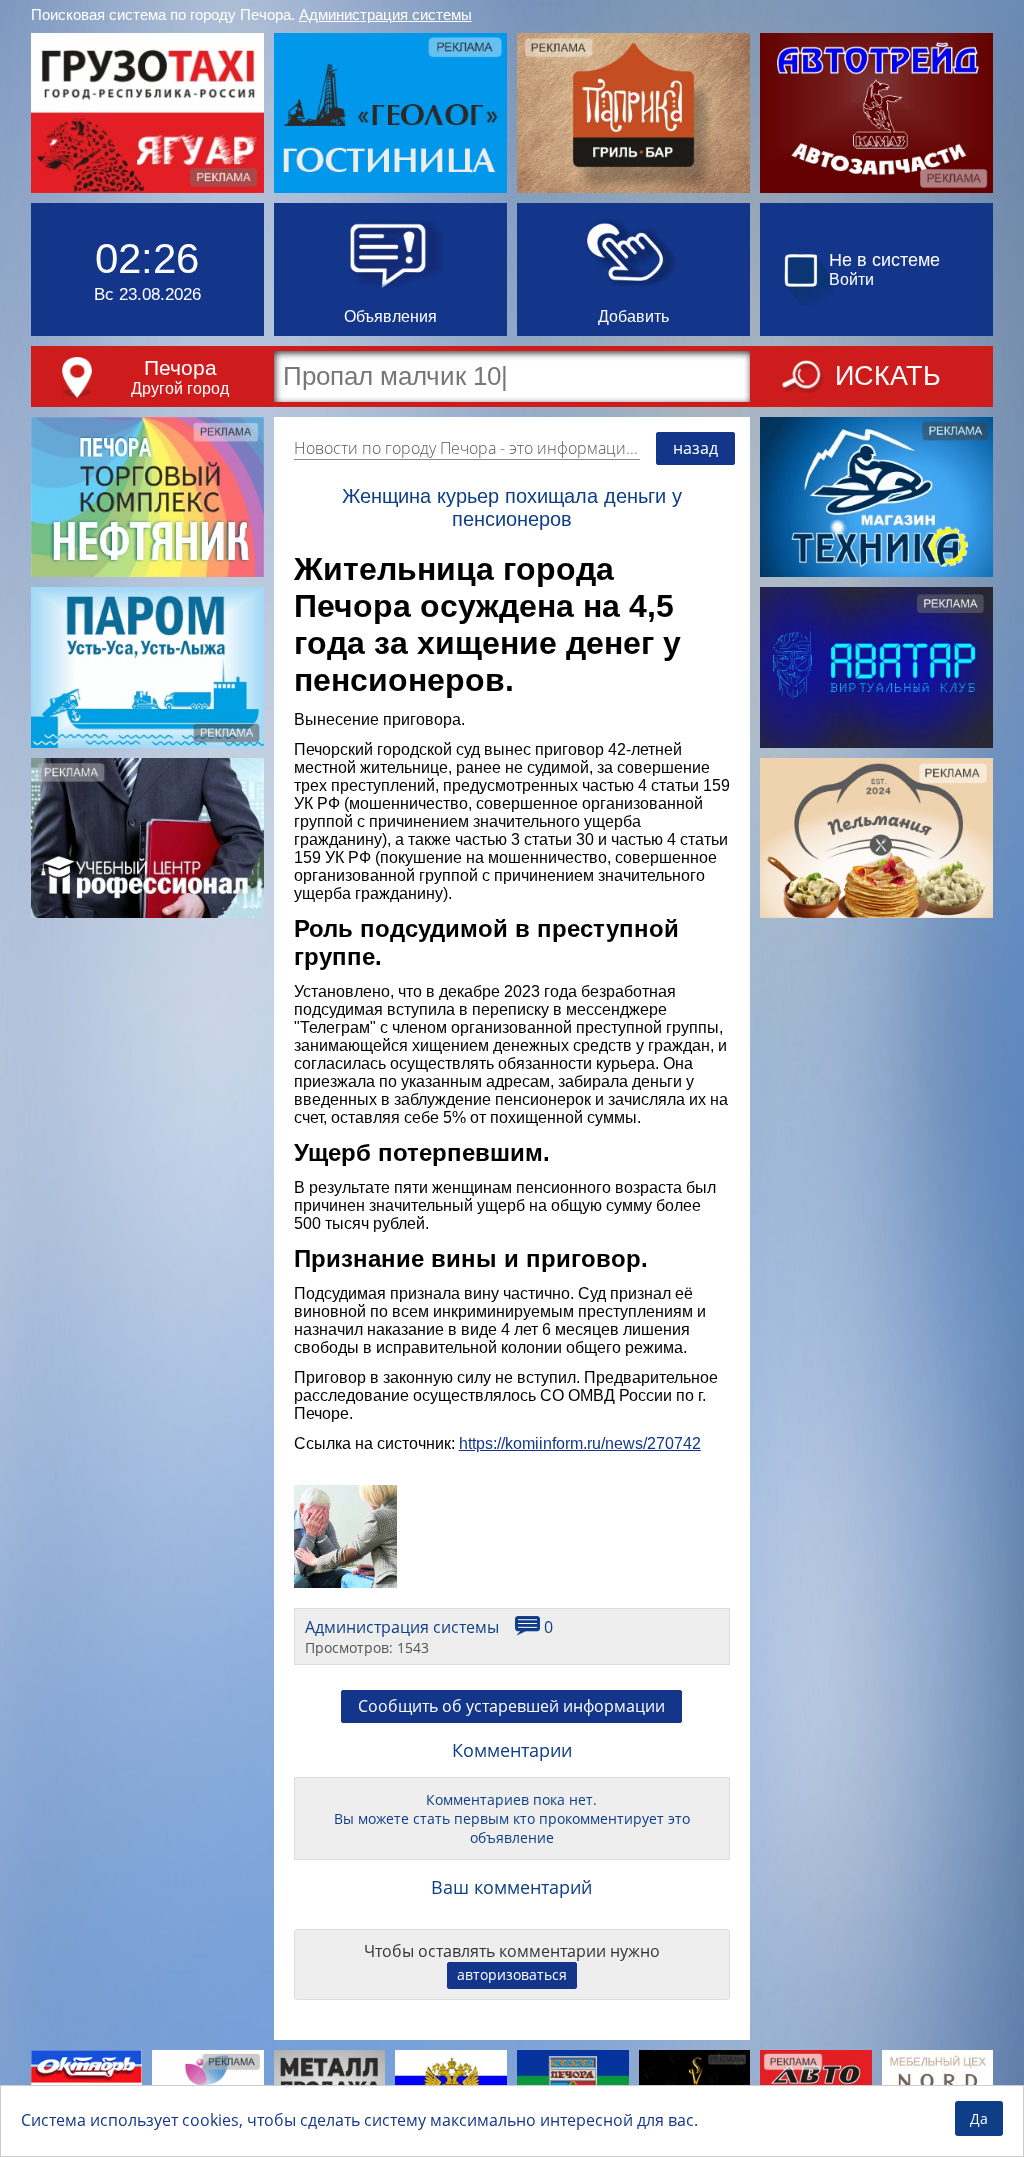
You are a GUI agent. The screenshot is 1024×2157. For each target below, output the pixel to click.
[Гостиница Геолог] (390, 113)
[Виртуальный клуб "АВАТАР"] (876, 667)
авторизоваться (512, 1974)
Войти (851, 279)
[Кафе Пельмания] (876, 838)
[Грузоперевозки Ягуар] (147, 113)
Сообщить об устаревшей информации (511, 1706)
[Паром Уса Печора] (147, 667)
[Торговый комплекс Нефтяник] (147, 497)
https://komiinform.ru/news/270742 (580, 1443)
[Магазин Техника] (876, 497)
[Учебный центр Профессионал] (147, 838)
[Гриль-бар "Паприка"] (633, 113)
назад (695, 448)
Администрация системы (385, 14)
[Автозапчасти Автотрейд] (876, 113)
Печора (180, 367)
